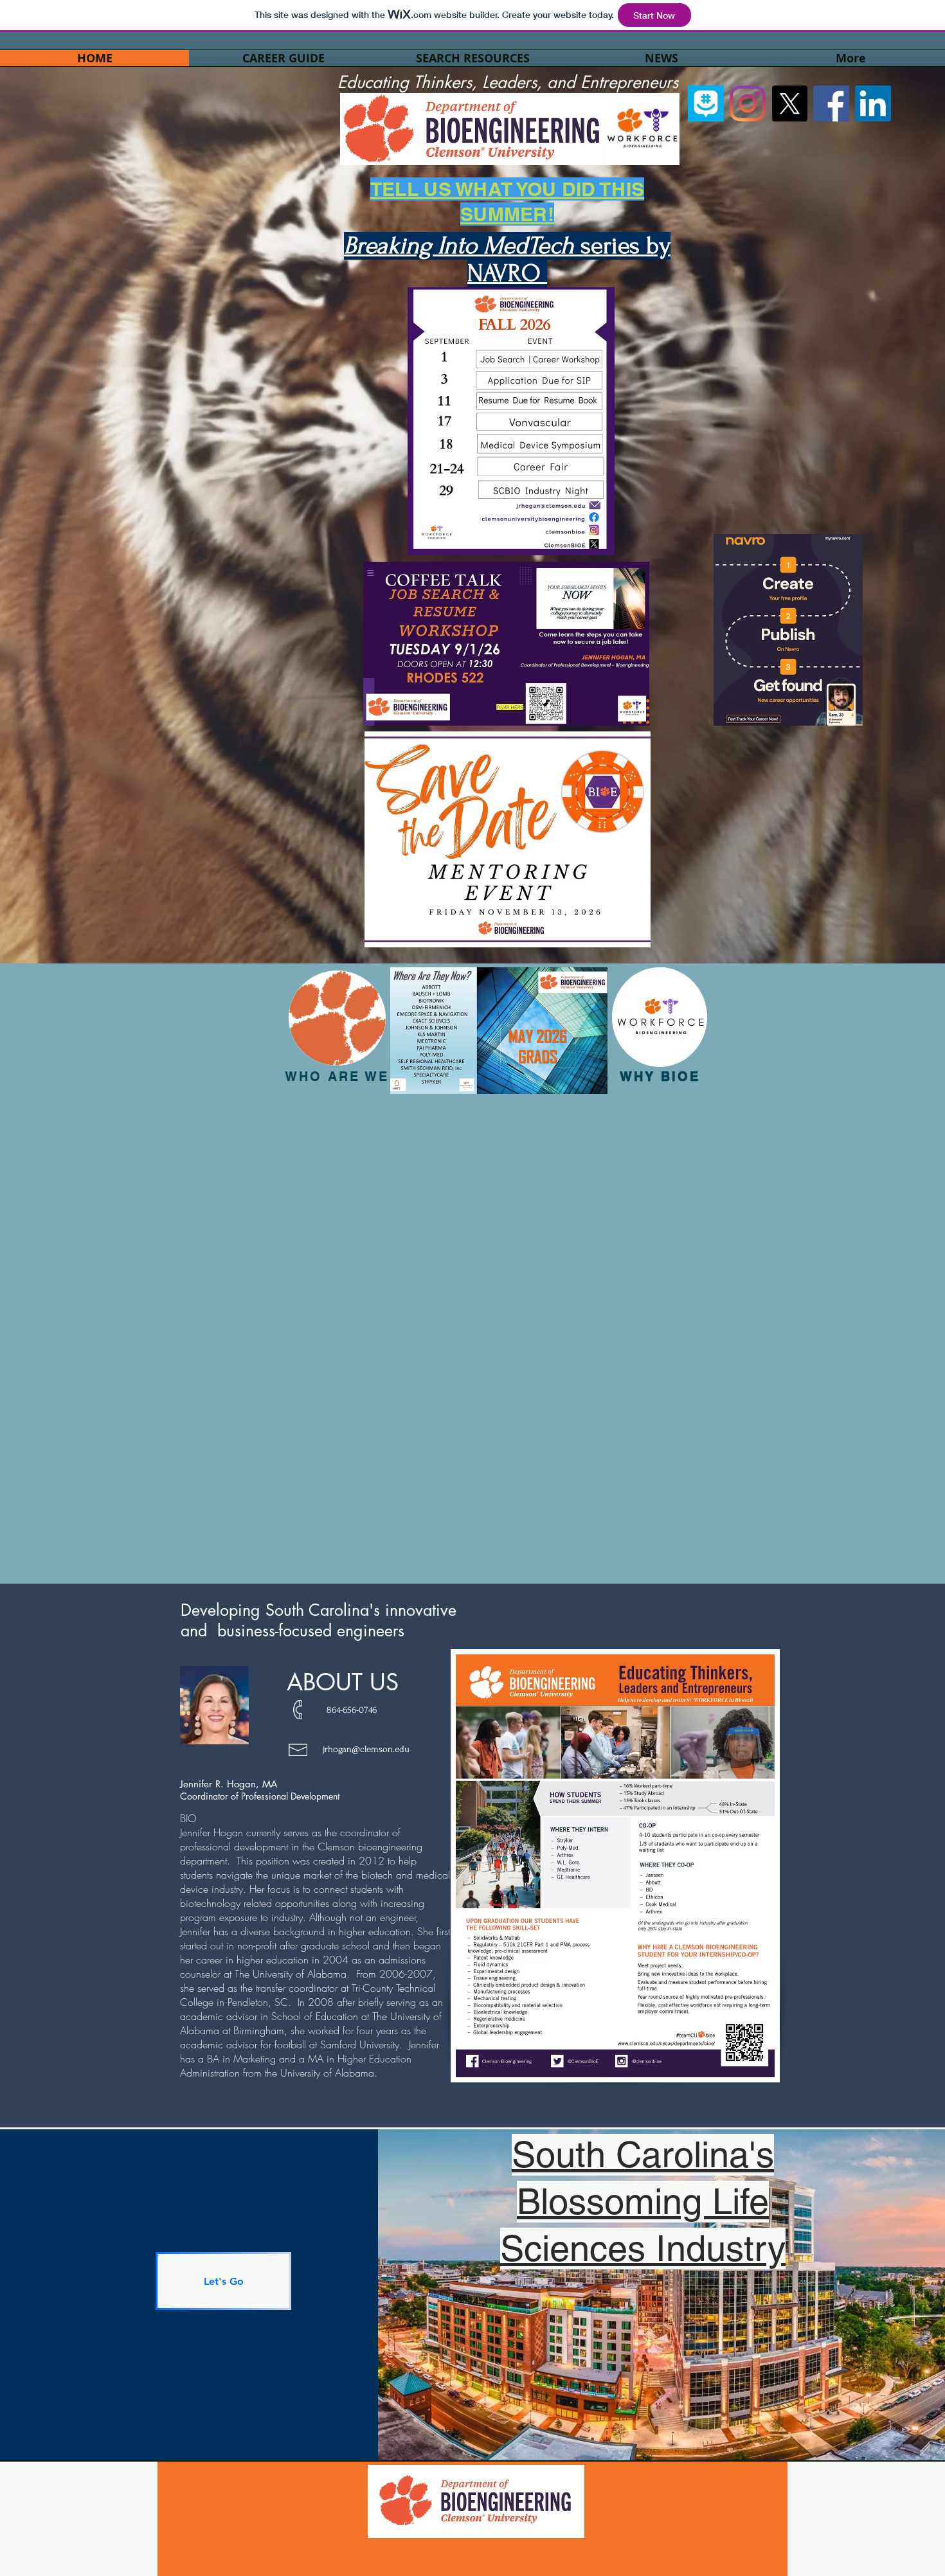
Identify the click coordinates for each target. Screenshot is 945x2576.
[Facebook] (831, 103)
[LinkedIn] (873, 103)
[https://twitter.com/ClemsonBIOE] (789, 103)
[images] (706, 103)
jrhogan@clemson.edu (366, 1749)
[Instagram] (748, 103)
